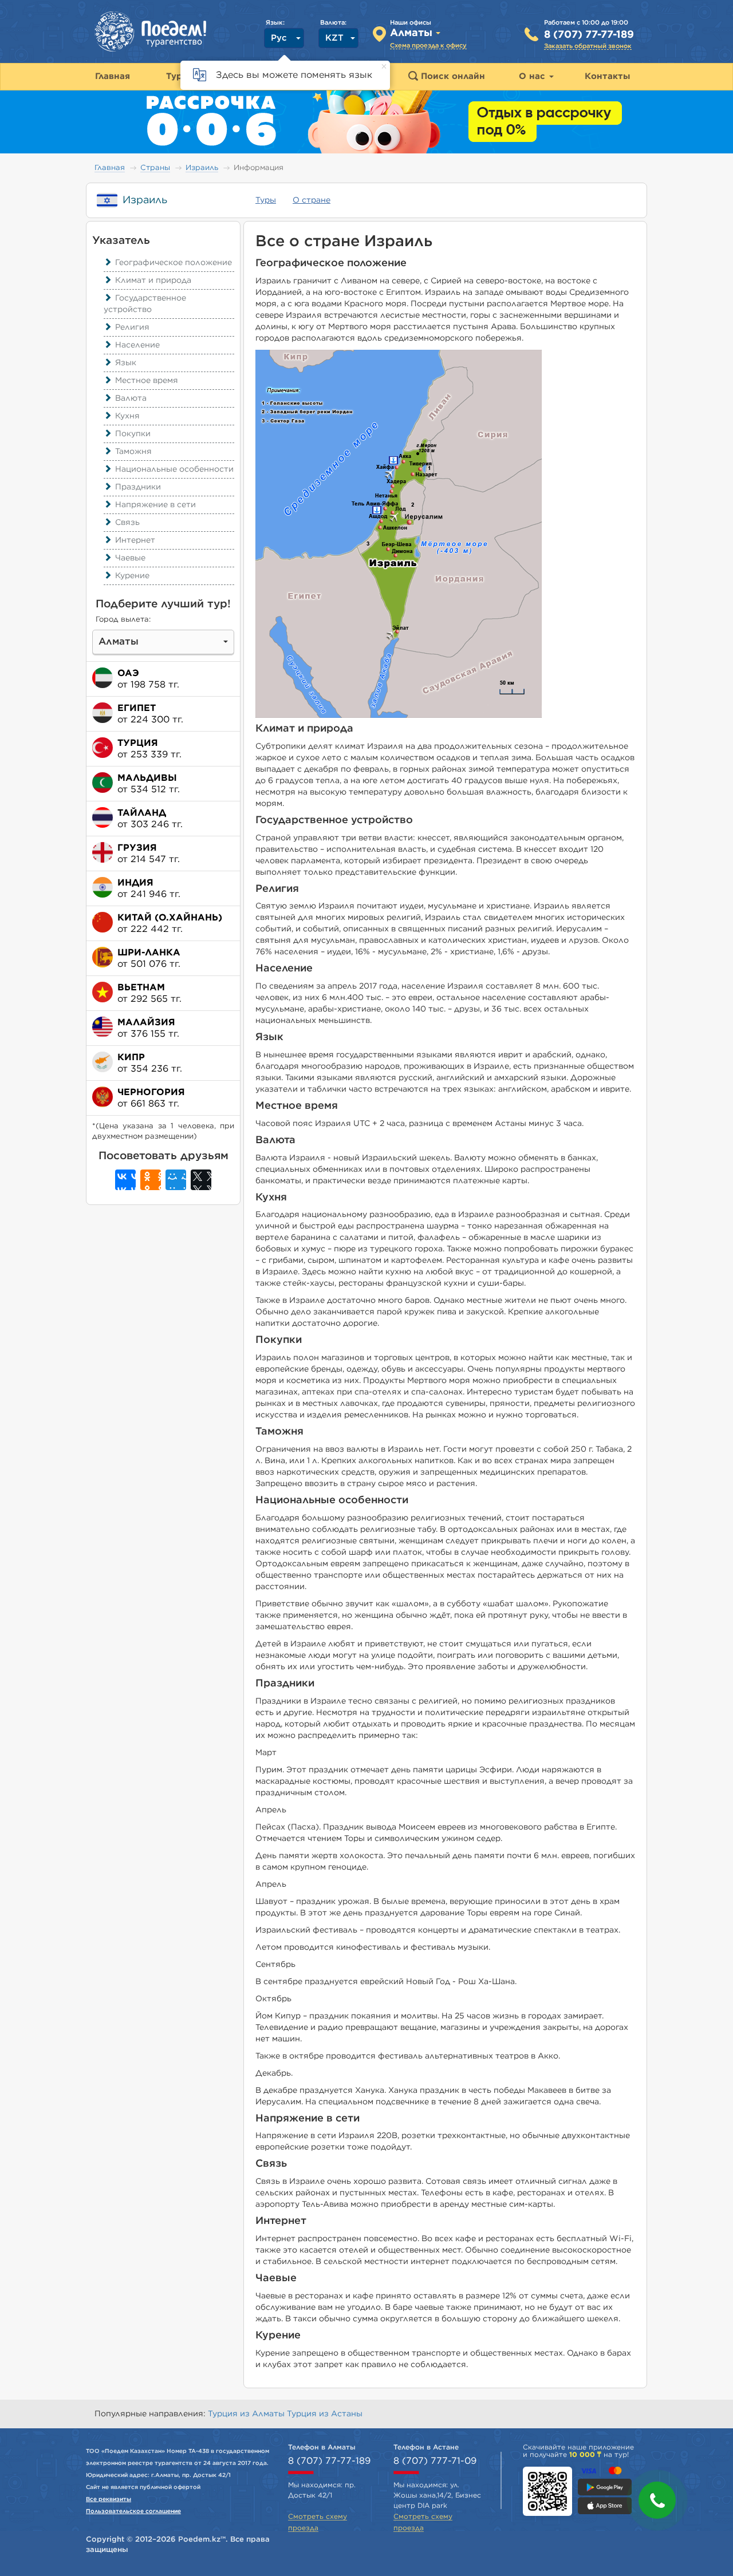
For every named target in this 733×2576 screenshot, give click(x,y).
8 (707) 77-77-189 (589, 35)
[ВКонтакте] (125, 1180)
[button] (657, 2500)
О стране (312, 200)
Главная (110, 168)
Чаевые (130, 558)
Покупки (133, 434)
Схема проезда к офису (428, 46)
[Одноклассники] (151, 1180)
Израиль (202, 168)
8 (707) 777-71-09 (435, 2461)
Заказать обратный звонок (588, 46)
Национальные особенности (174, 469)
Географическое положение (174, 263)
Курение (132, 576)
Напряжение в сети (155, 505)
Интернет (135, 540)
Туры (266, 200)
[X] (201, 1180)
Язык (126, 363)
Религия (132, 327)
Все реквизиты (109, 2499)
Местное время (147, 381)
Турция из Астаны (325, 2414)
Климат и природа (153, 280)
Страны (155, 168)
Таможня (133, 452)
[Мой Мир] (176, 1180)
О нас (533, 76)
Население (137, 345)
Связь (127, 523)
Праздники (138, 487)
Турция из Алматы (247, 2414)
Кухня (127, 416)
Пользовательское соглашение (133, 2511)
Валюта (131, 398)
